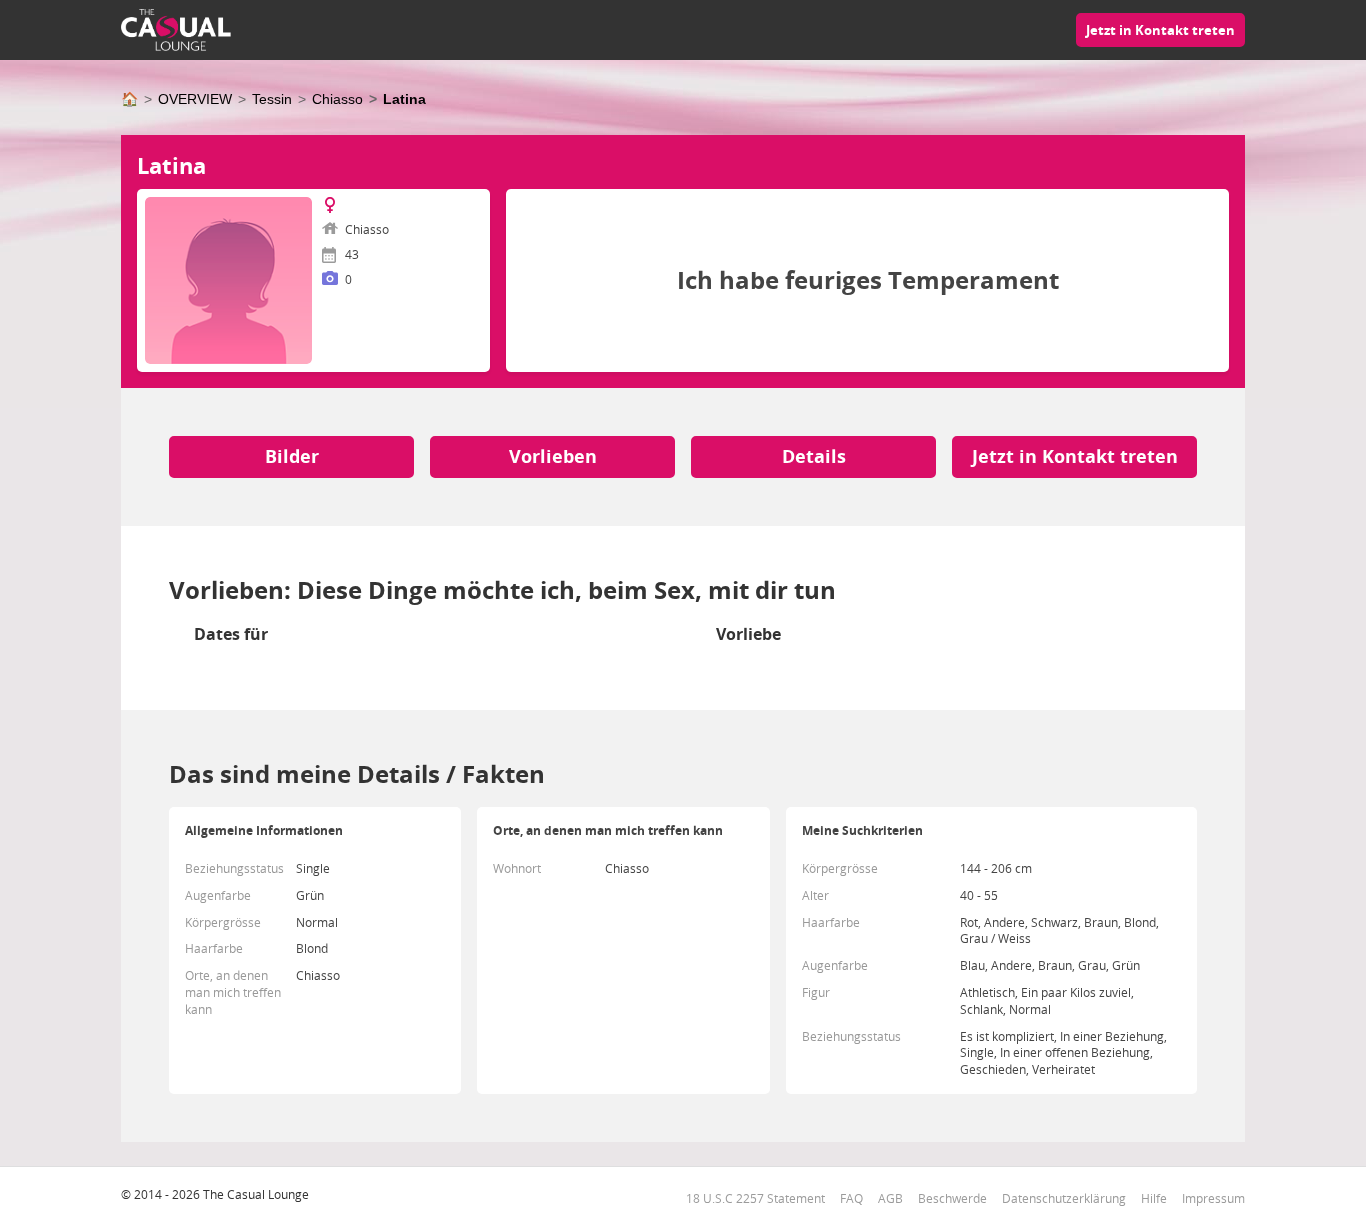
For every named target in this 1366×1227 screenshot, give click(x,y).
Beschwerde (952, 1198)
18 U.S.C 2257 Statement (755, 1198)
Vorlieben (553, 456)
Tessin (272, 99)
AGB (890, 1198)
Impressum (1213, 1198)
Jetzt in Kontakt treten (1160, 30)
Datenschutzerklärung (1064, 1198)
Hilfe (1154, 1198)
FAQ (851, 1198)
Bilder (292, 456)
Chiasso (337, 99)
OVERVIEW (195, 99)
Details (814, 456)
